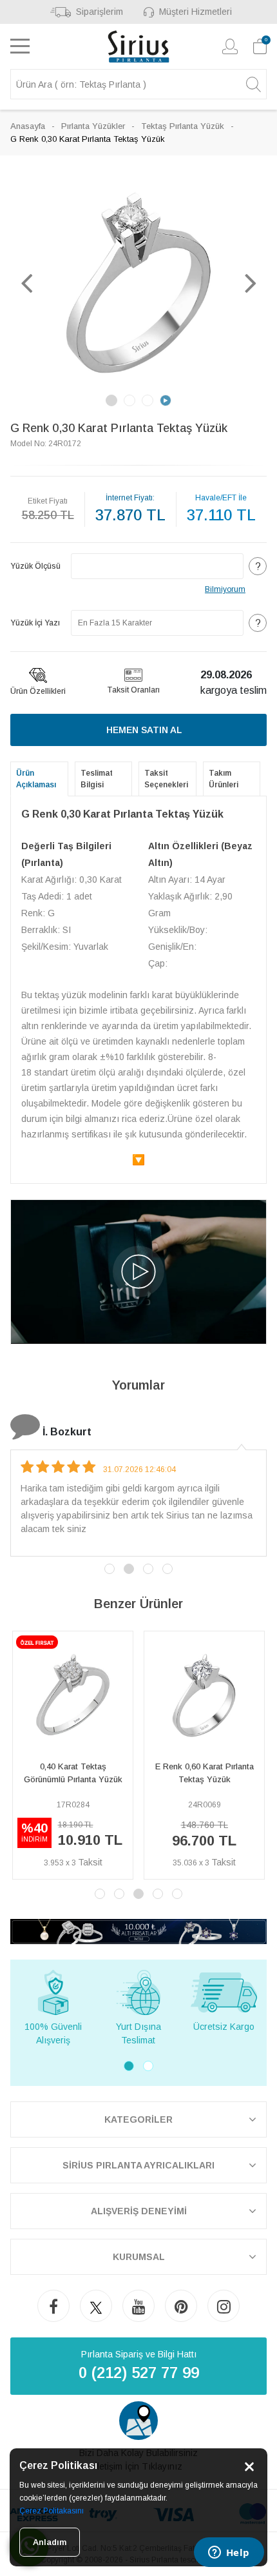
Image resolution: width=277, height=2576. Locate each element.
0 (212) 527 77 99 (139, 2373)
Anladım (50, 2542)
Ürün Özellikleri (38, 691)
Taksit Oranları (133, 690)
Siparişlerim (100, 12)
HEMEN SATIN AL (144, 730)
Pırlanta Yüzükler (93, 126)
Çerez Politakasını (52, 2511)
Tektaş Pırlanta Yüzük (183, 126)
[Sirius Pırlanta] (139, 46)
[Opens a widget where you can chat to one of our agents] (229, 2553)
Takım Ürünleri (224, 779)
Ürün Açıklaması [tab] (36, 779)
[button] (26, 282)
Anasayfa (28, 126)
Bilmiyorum (225, 589)
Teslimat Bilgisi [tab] (97, 779)
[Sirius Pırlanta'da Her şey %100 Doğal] (138, 1931)
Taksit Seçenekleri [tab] (166, 779)
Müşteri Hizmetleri (196, 12)
